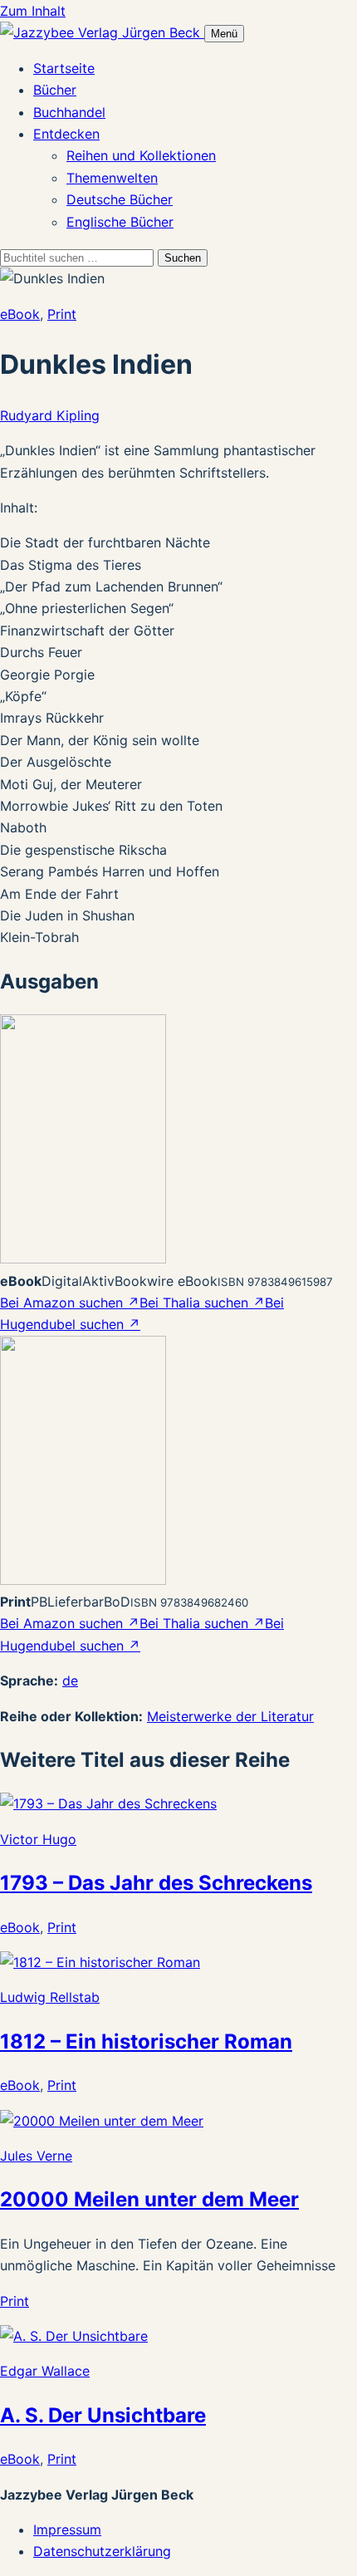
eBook (20, 314)
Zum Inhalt (33, 11)
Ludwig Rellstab (50, 1997)
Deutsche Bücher (120, 199)
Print (62, 314)
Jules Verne (36, 2156)
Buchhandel (69, 112)
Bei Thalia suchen (202, 1303)
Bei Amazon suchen (70, 1303)
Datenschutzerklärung (102, 2551)
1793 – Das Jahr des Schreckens (156, 1883)
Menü (224, 34)
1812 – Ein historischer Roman (146, 2041)
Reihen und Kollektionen (141, 155)
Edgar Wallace (45, 2371)
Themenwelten (112, 178)
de (70, 1681)
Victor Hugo (38, 1839)
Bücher (55, 90)
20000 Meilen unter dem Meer (149, 2199)
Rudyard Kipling (50, 415)
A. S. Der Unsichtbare (103, 2415)
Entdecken (66, 134)
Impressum (67, 2529)
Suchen (183, 258)
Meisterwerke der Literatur (230, 1716)
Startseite (64, 68)
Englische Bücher (120, 222)
